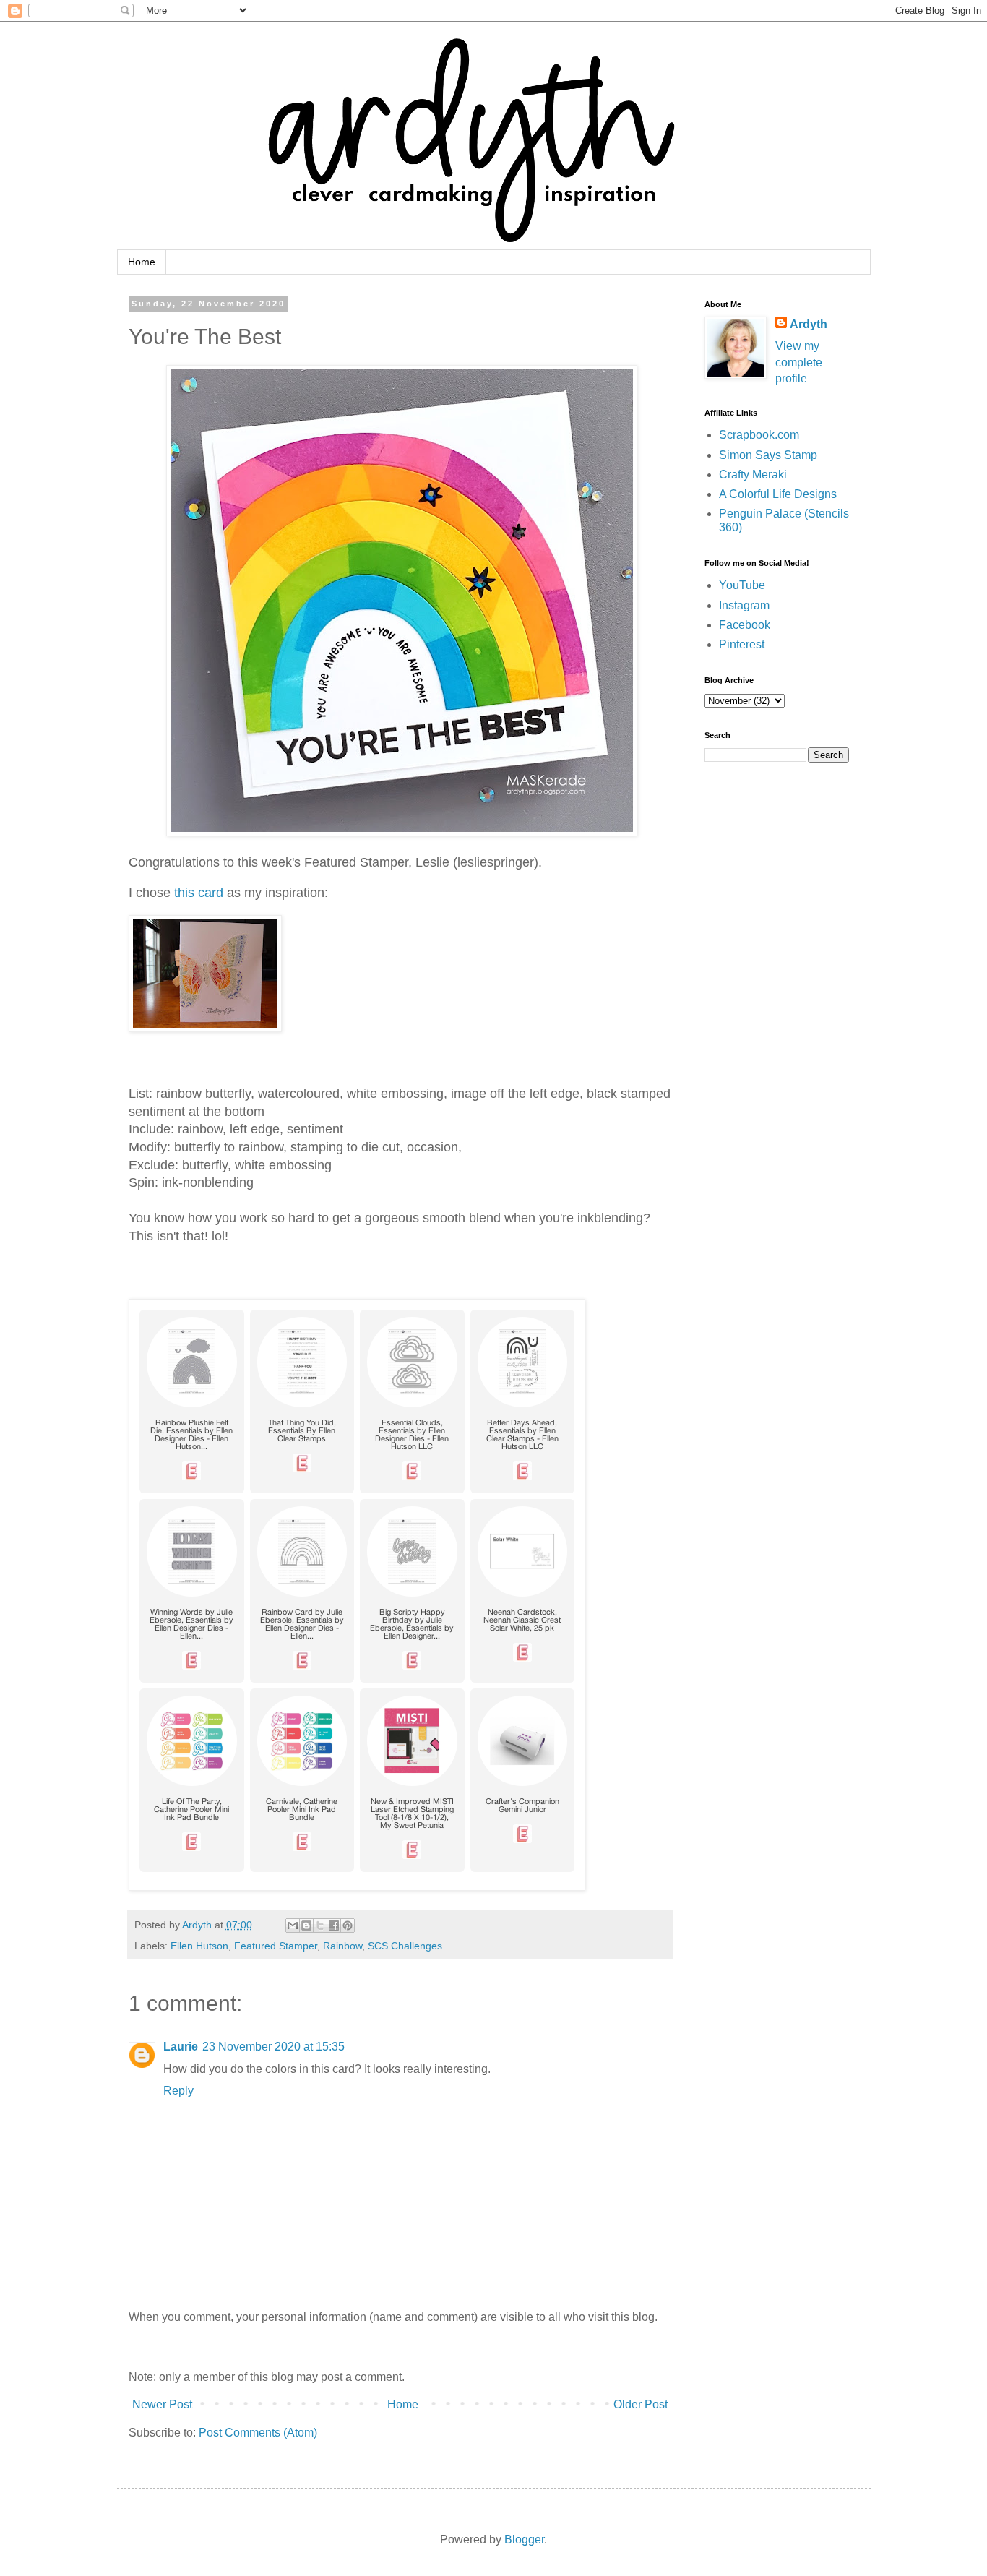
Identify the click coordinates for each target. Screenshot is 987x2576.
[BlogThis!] (306, 1925)
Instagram (744, 605)
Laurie (181, 2047)
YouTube (742, 585)
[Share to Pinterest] (348, 1925)
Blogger (524, 2539)
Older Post (641, 2404)
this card (199, 893)
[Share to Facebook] (334, 1925)
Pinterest (742, 644)
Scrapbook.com (759, 435)
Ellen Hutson (199, 1946)
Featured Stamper (276, 1946)
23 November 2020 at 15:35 (273, 2047)
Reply (178, 2091)
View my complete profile (799, 362)
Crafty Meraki (753, 475)
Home (142, 262)
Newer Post (162, 2404)
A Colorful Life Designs (778, 494)
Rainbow (342, 1946)
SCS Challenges (405, 1946)
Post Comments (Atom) (258, 2433)
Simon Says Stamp (768, 455)
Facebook (745, 625)
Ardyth (809, 324)
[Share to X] (320, 1925)
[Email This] (293, 1925)
